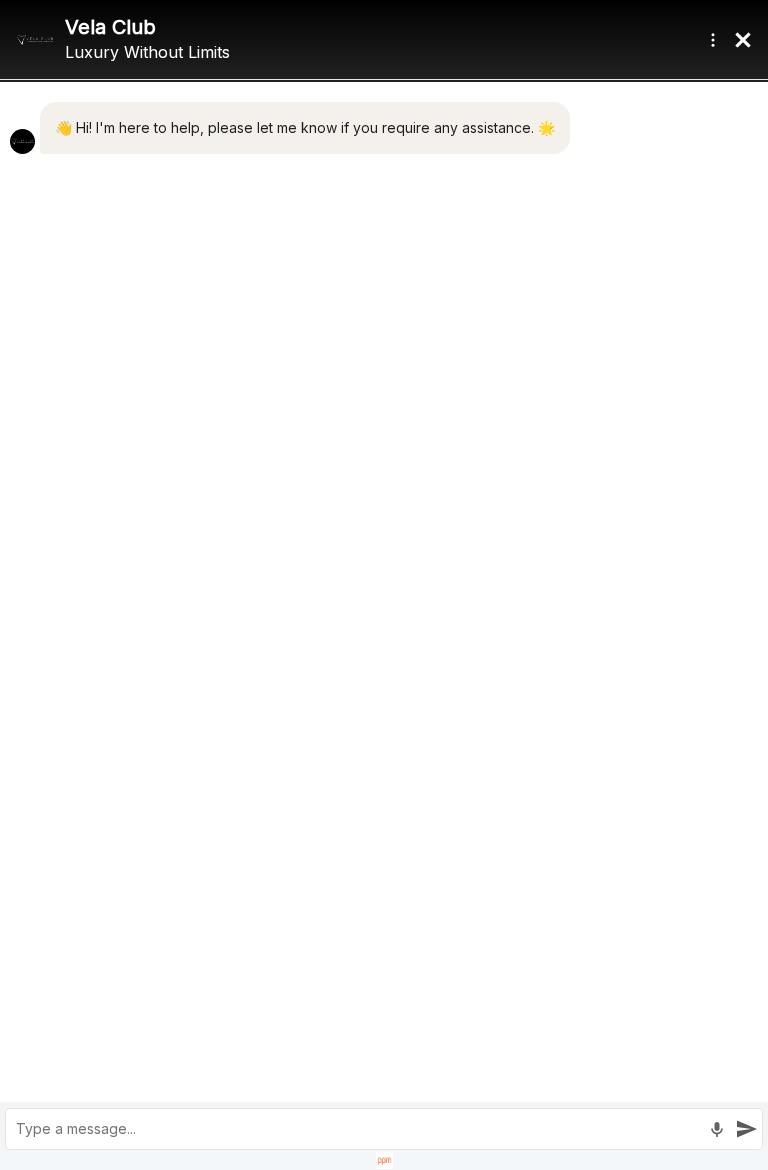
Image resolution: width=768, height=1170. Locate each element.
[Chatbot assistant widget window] (384, 585)
